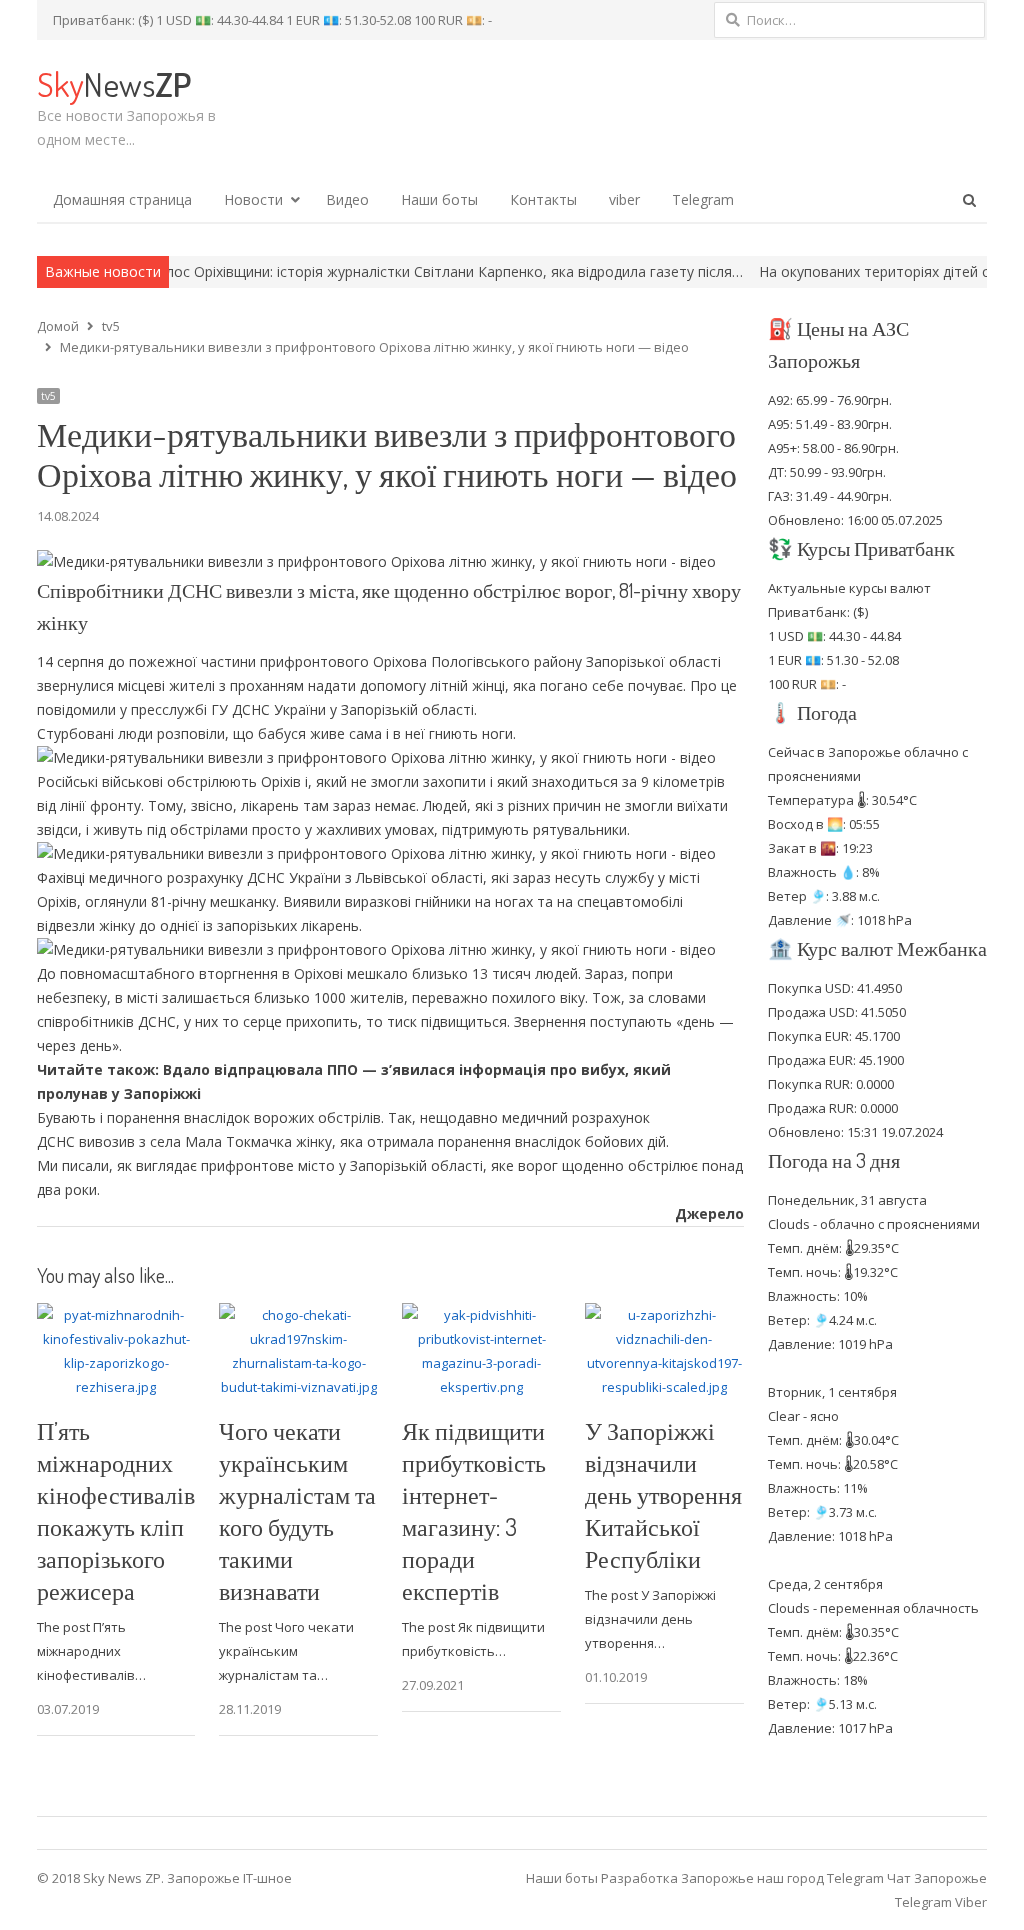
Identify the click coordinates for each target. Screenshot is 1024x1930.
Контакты (543, 199)
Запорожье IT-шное (229, 1878)
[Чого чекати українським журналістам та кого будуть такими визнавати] (298, 1315)
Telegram (703, 199)
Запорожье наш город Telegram (782, 1878)
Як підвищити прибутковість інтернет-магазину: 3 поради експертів (474, 1510)
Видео (347, 199)
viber (624, 199)
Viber (971, 1902)
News (114, 83)
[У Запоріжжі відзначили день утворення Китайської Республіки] (664, 1315)
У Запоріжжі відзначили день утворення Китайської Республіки (663, 1494)
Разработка (641, 1878)
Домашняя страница (122, 199)
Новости (253, 199)
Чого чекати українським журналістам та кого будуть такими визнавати (297, 1510)
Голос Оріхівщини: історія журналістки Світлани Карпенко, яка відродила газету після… (385, 271)
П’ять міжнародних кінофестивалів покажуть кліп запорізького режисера (116, 1510)
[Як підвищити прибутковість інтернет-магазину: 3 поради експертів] (481, 1315)
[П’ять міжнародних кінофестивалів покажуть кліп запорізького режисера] (116, 1315)
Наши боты (439, 199)
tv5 (48, 396)
